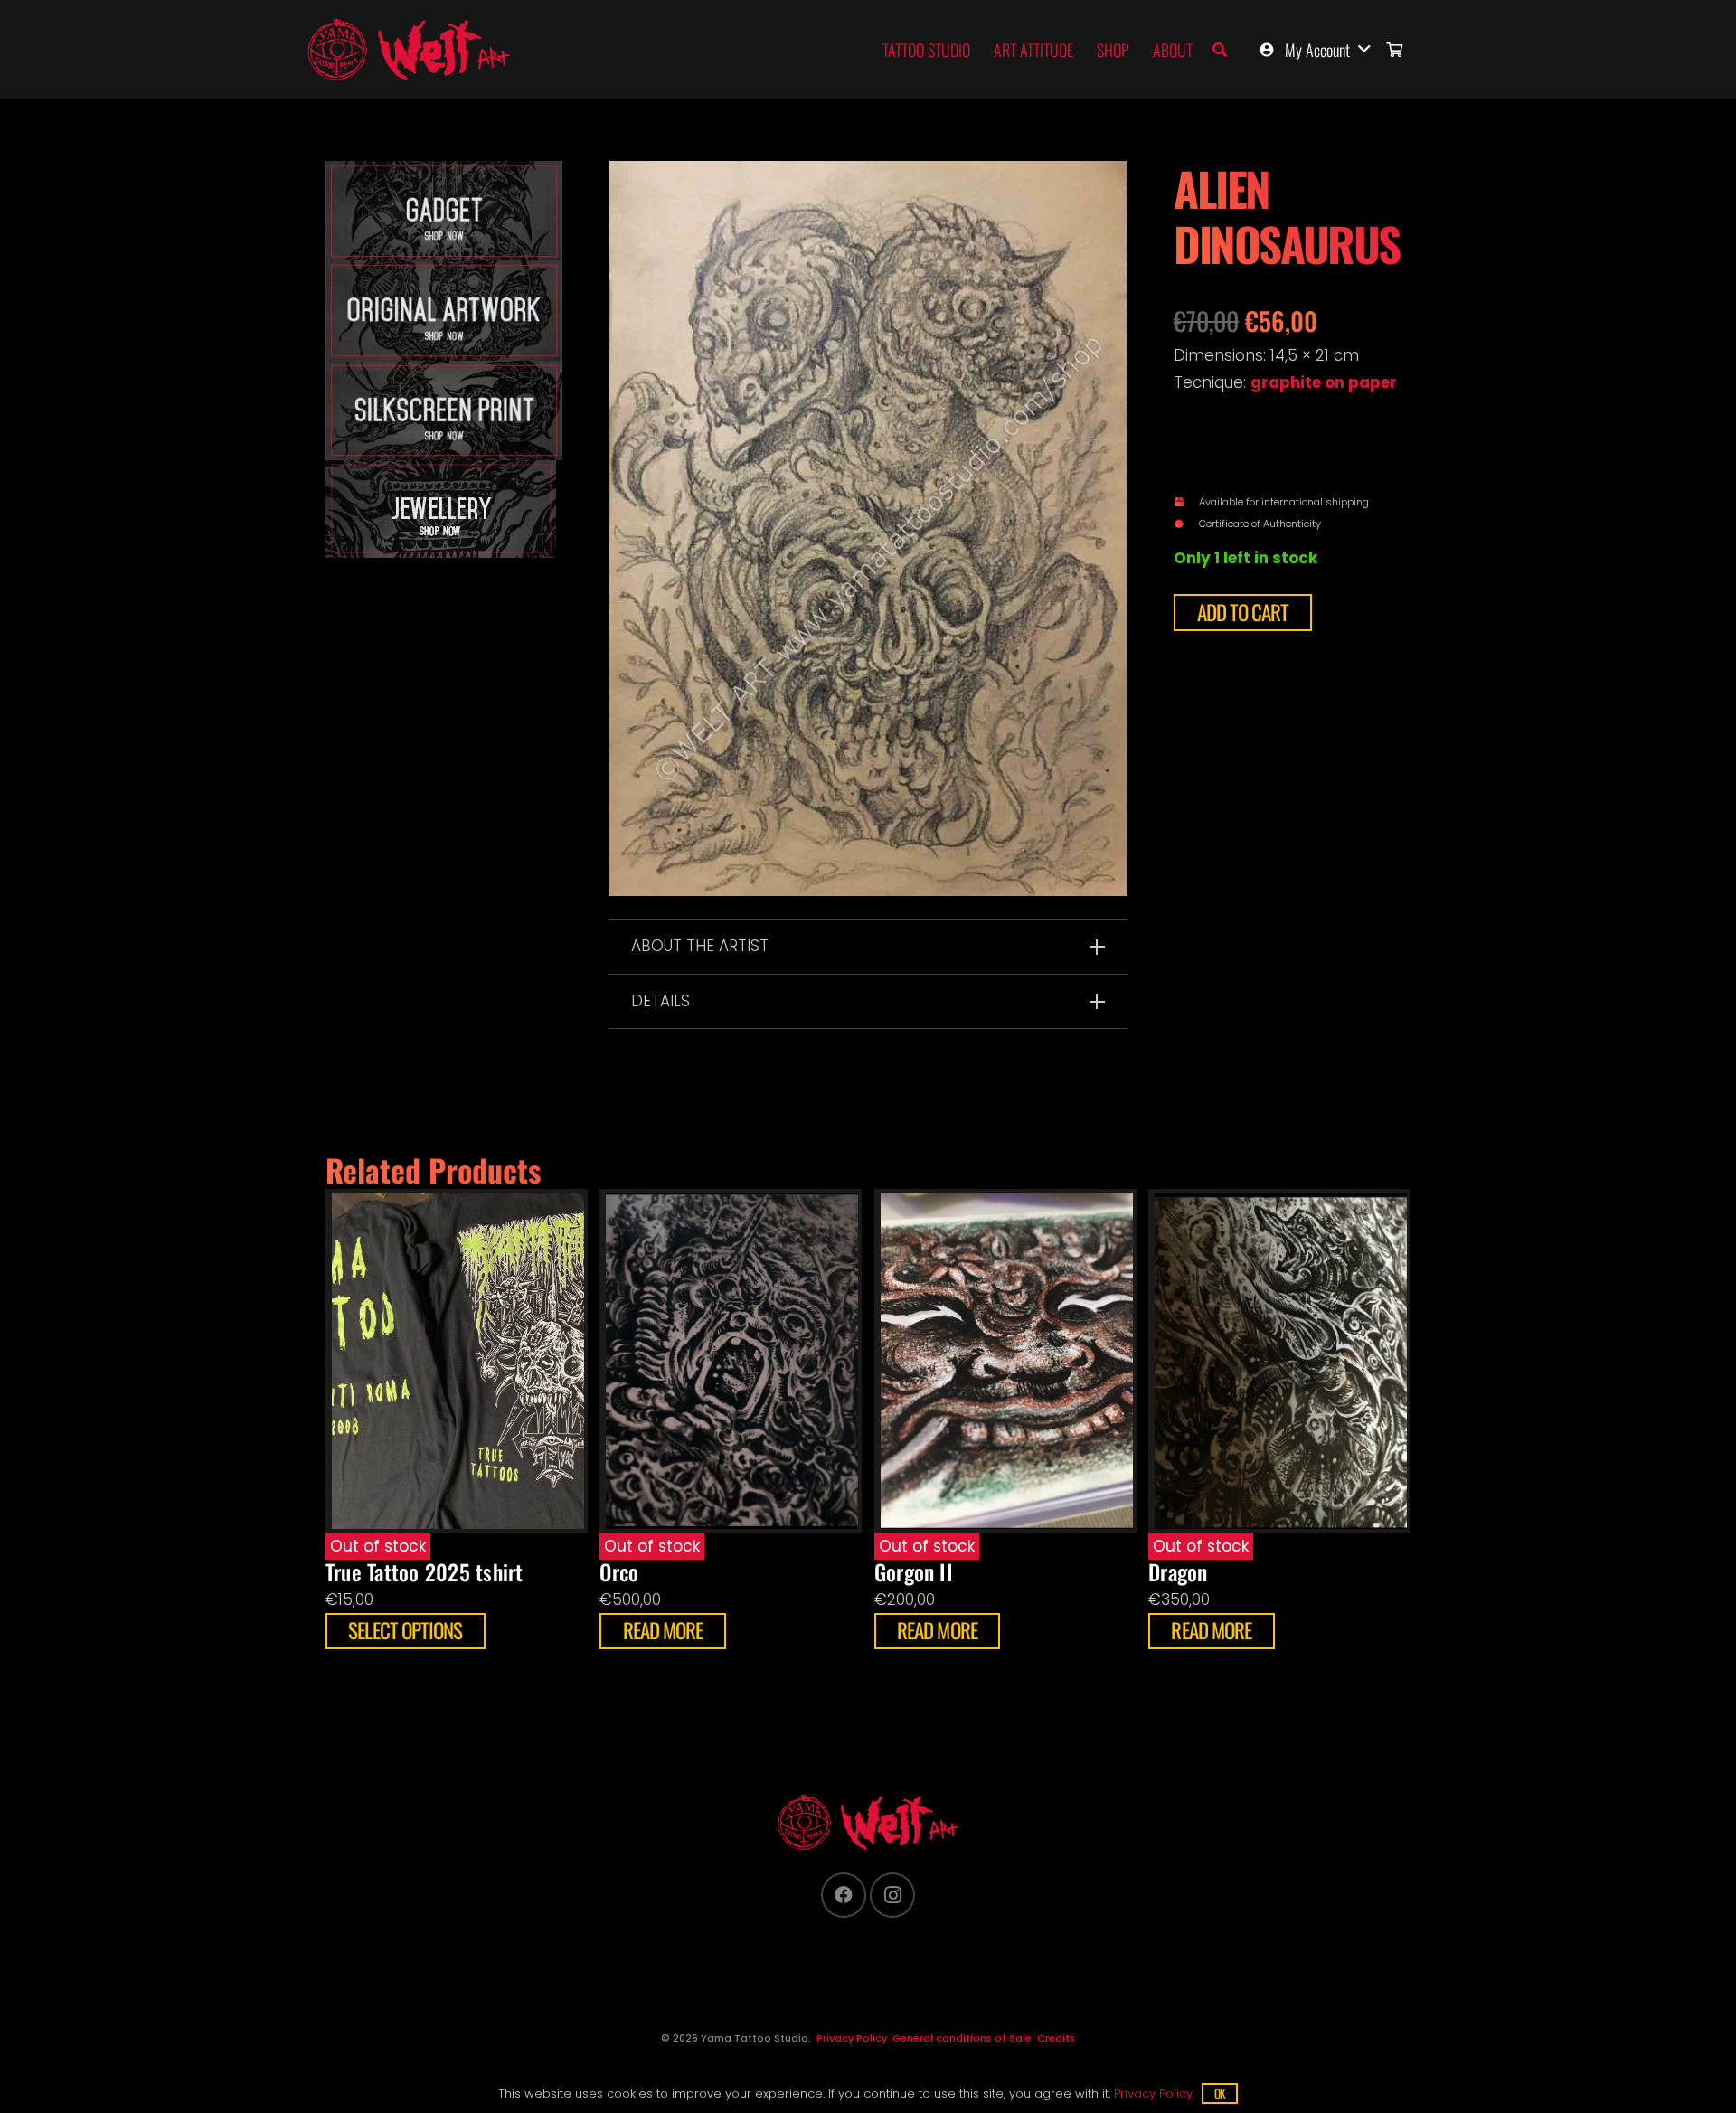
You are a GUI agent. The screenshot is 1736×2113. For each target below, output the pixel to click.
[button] (1220, 50)
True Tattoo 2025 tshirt (424, 1572)
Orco (619, 1572)
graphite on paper (1324, 382)
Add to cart (1243, 612)
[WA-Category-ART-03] (444, 211)
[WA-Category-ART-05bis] (444, 509)
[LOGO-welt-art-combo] (409, 50)
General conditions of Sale (962, 2038)
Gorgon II (914, 1572)
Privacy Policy (852, 2038)
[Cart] (1395, 50)
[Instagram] (892, 1895)
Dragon (1178, 1572)
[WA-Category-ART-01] (444, 310)
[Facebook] (844, 1895)
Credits (1056, 2038)
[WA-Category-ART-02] (444, 410)
